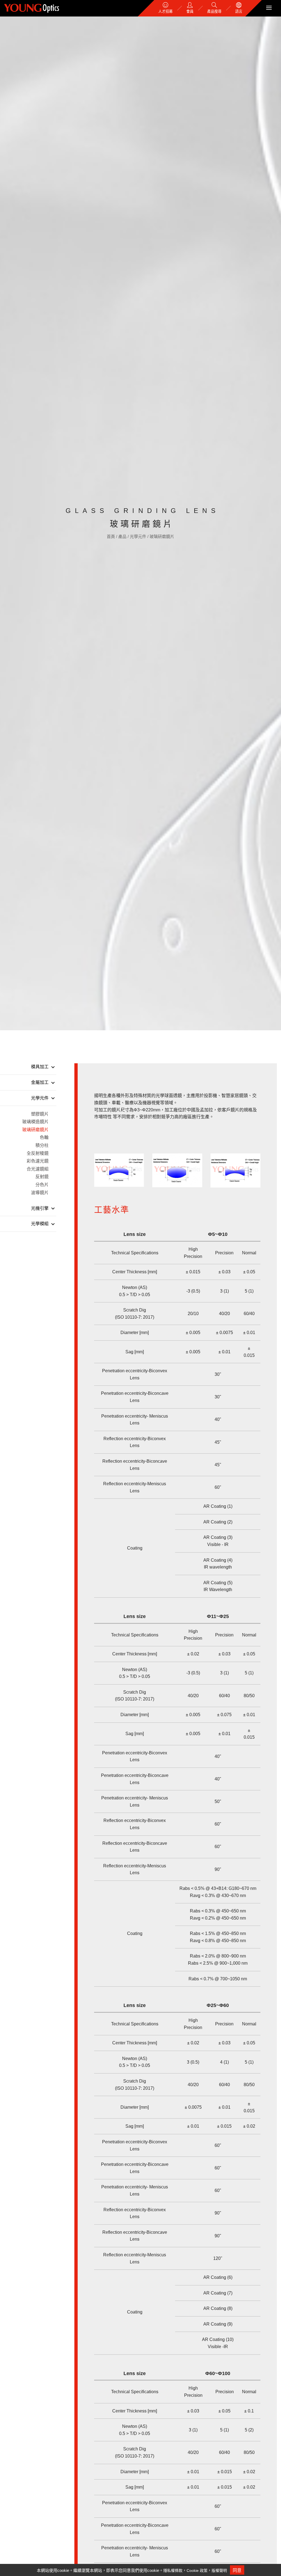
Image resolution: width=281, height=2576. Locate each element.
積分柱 (42, 1145)
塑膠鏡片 (40, 1114)
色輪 (44, 1137)
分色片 (42, 1185)
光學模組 (40, 1224)
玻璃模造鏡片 (35, 1122)
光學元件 (139, 536)
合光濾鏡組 (38, 1169)
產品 (123, 536)
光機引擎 (40, 1208)
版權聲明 (219, 2571)
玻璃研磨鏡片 (162, 536)
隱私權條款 (173, 2571)
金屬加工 (40, 1082)
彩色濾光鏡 (38, 1161)
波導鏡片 (40, 1193)
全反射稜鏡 (38, 1153)
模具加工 (40, 1067)
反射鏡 (42, 1177)
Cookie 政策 (197, 2571)
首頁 (111, 536)
